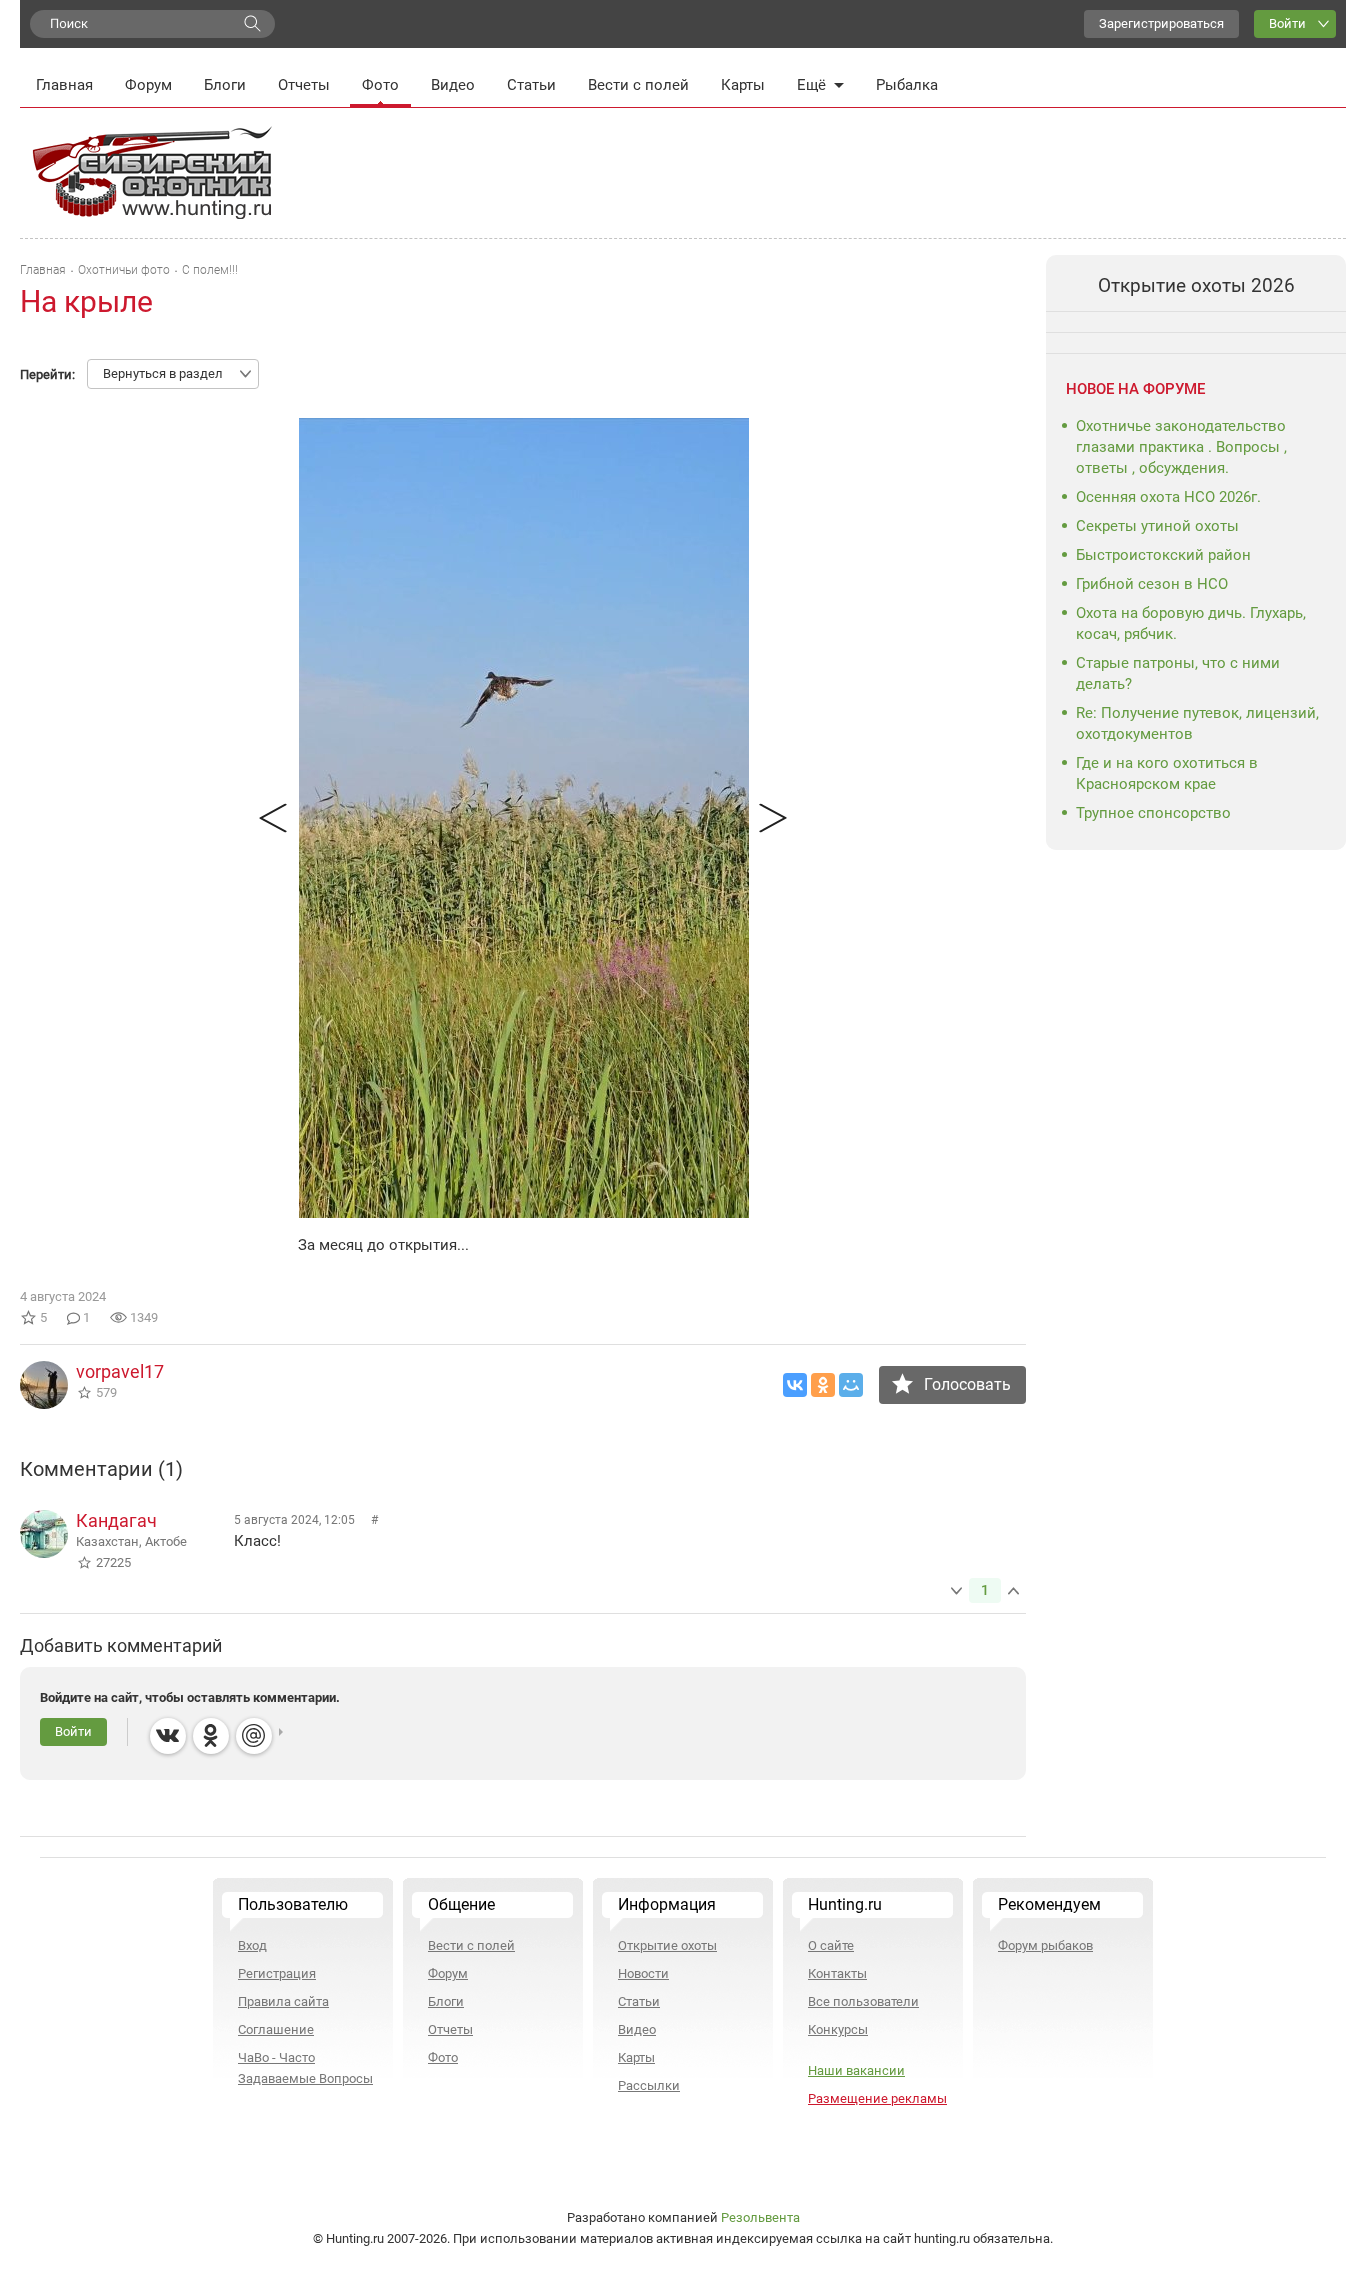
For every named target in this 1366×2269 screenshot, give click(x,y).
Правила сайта (283, 2001)
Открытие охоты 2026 (1196, 285)
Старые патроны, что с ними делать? (1178, 673)
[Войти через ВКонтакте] (168, 1736)
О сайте (831, 1945)
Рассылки (649, 2085)
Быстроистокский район (1163, 555)
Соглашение (276, 2029)
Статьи (531, 85)
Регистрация (277, 1973)
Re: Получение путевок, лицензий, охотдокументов (1197, 723)
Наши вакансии (856, 2070)
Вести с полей (638, 85)
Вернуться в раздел (163, 373)
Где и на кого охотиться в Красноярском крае (1167, 773)
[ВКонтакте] (795, 1385)
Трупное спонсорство (1153, 813)
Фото (380, 85)
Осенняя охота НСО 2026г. (1168, 497)
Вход (252, 1945)
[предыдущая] (273, 818)
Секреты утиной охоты (1157, 526)
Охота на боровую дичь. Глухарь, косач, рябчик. (1191, 623)
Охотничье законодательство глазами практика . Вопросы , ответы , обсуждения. (1181, 447)
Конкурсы (838, 2029)
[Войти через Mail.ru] (254, 1736)
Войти (1287, 23)
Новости (643, 1973)
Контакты (837, 1973)
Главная (64, 85)
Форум (148, 85)
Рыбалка (907, 85)
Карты (743, 85)
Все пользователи (863, 2001)
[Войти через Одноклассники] (211, 1736)
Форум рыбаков (1045, 1945)
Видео (453, 85)
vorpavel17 (120, 1371)
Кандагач (116, 1520)
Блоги (225, 85)
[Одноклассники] (823, 1385)
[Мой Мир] (851, 1385)
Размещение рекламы (877, 2098)
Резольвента (760, 2217)
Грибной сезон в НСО (1152, 584)
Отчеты (304, 85)
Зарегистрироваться (1161, 23)
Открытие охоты (667, 1945)
